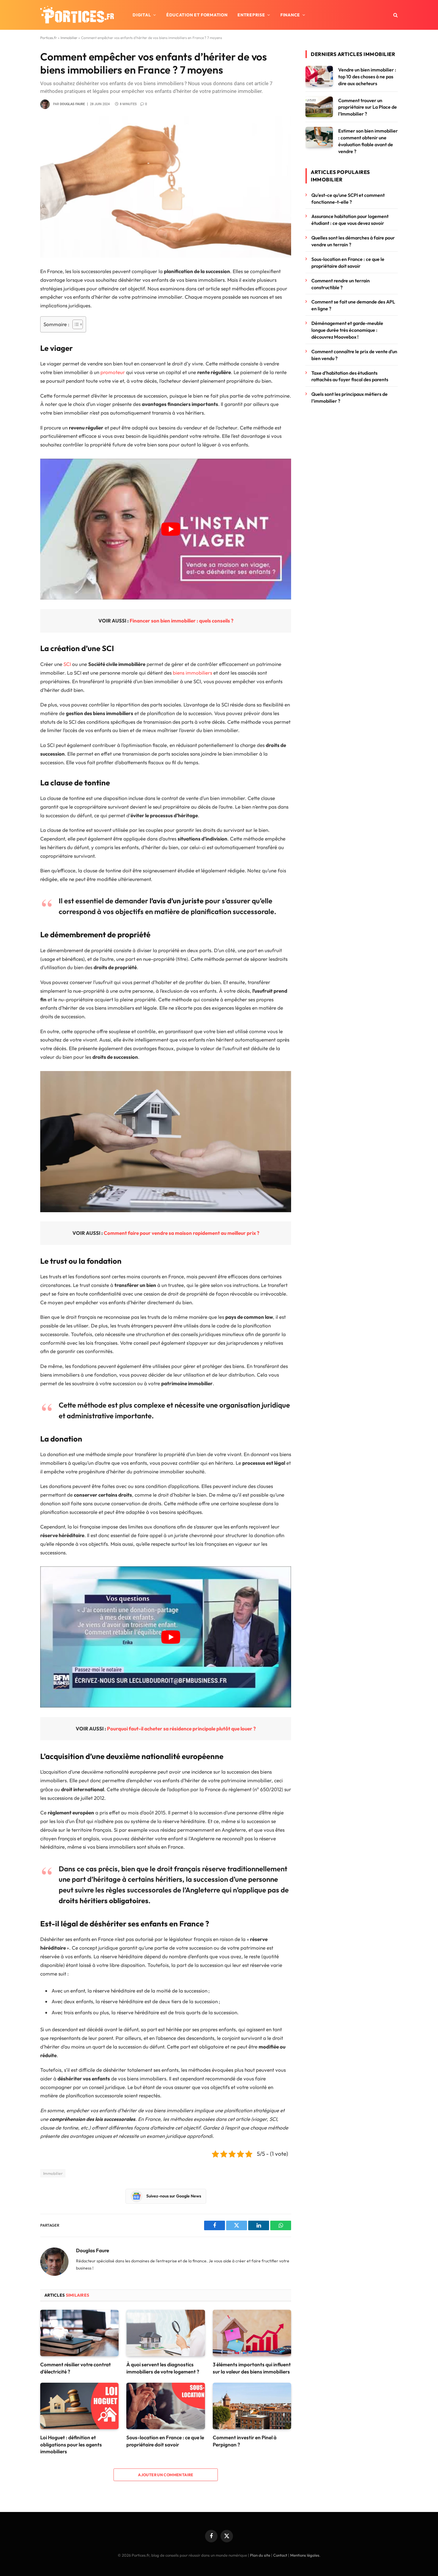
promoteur (113, 372)
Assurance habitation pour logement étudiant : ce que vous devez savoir (350, 220)
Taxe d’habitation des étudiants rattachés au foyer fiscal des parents (351, 376)
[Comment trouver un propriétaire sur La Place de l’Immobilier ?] (319, 107)
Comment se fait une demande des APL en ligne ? (353, 305)
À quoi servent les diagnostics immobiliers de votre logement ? (163, 2368)
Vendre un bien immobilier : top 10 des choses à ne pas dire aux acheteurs (367, 77)
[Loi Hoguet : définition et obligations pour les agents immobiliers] (79, 2406)
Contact (280, 2555)
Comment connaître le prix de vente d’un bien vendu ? (354, 355)
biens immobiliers (192, 673)
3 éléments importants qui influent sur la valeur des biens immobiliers (252, 2368)
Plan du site (260, 2555)
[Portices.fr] (77, 15)
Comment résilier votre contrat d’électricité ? (76, 2368)
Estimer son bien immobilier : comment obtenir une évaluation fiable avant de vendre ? (368, 141)
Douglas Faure (72, 104)
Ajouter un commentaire (166, 2475)
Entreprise (251, 15)
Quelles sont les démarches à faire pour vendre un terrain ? (353, 241)
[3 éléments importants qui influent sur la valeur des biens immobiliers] (252, 2333)
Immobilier (69, 38)
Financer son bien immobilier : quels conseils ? (181, 621)
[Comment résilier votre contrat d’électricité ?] (79, 2333)
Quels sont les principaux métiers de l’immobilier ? (350, 397)
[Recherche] (395, 15)
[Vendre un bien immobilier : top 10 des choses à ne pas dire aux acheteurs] (319, 76)
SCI (67, 664)
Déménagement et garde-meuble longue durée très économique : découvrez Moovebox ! (347, 330)
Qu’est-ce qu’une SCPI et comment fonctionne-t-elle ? (348, 199)
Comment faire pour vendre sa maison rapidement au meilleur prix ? (181, 1233)
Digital (142, 15)
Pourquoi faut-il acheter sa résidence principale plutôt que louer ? (181, 1729)
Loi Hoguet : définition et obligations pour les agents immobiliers (71, 2444)
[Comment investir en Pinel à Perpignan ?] (252, 2406)
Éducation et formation (197, 15)
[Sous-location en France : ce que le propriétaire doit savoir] (166, 2406)
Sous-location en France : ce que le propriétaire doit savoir (165, 2441)
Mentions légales (305, 2555)
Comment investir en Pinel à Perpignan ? (245, 2441)
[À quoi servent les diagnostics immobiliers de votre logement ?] (166, 2333)
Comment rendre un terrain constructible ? (341, 284)
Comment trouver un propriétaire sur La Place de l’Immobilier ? (368, 107)
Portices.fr (49, 38)
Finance (290, 15)
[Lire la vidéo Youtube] (171, 529)
